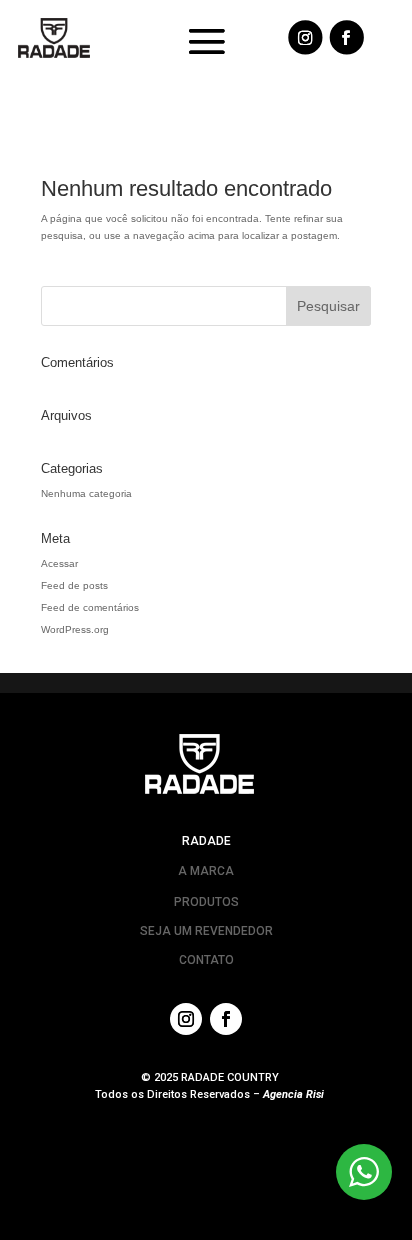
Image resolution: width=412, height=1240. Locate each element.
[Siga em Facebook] (347, 37)
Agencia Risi (293, 1094)
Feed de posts (74, 585)
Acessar (59, 563)
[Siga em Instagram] (305, 37)
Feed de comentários (90, 607)
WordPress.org (75, 629)
